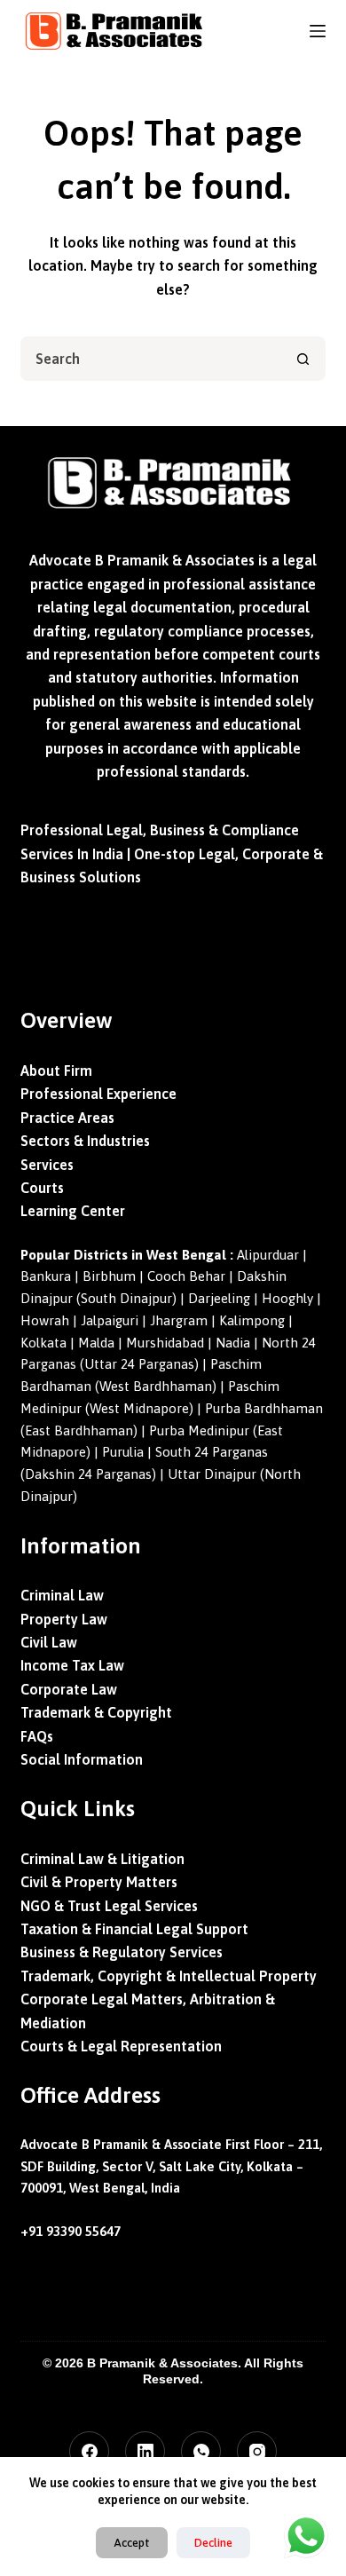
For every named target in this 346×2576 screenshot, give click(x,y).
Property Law (64, 1619)
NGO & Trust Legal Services (109, 1906)
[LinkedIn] (145, 2451)
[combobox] (152, 359)
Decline (213, 2543)
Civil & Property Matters (99, 1882)
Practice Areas (67, 1118)
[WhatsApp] (201, 2451)
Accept (132, 2543)
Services (47, 1165)
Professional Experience (98, 1094)
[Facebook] (89, 2451)
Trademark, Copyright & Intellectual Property (169, 1976)
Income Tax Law (72, 1665)
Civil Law (49, 1642)
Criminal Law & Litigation (102, 1859)
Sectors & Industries (85, 1141)
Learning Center (73, 1211)
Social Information (82, 1759)
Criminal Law (62, 1595)
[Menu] (318, 31)
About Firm (56, 1071)
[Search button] (303, 359)
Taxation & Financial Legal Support (134, 1929)
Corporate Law (69, 1689)
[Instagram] (257, 2451)
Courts (42, 1188)
